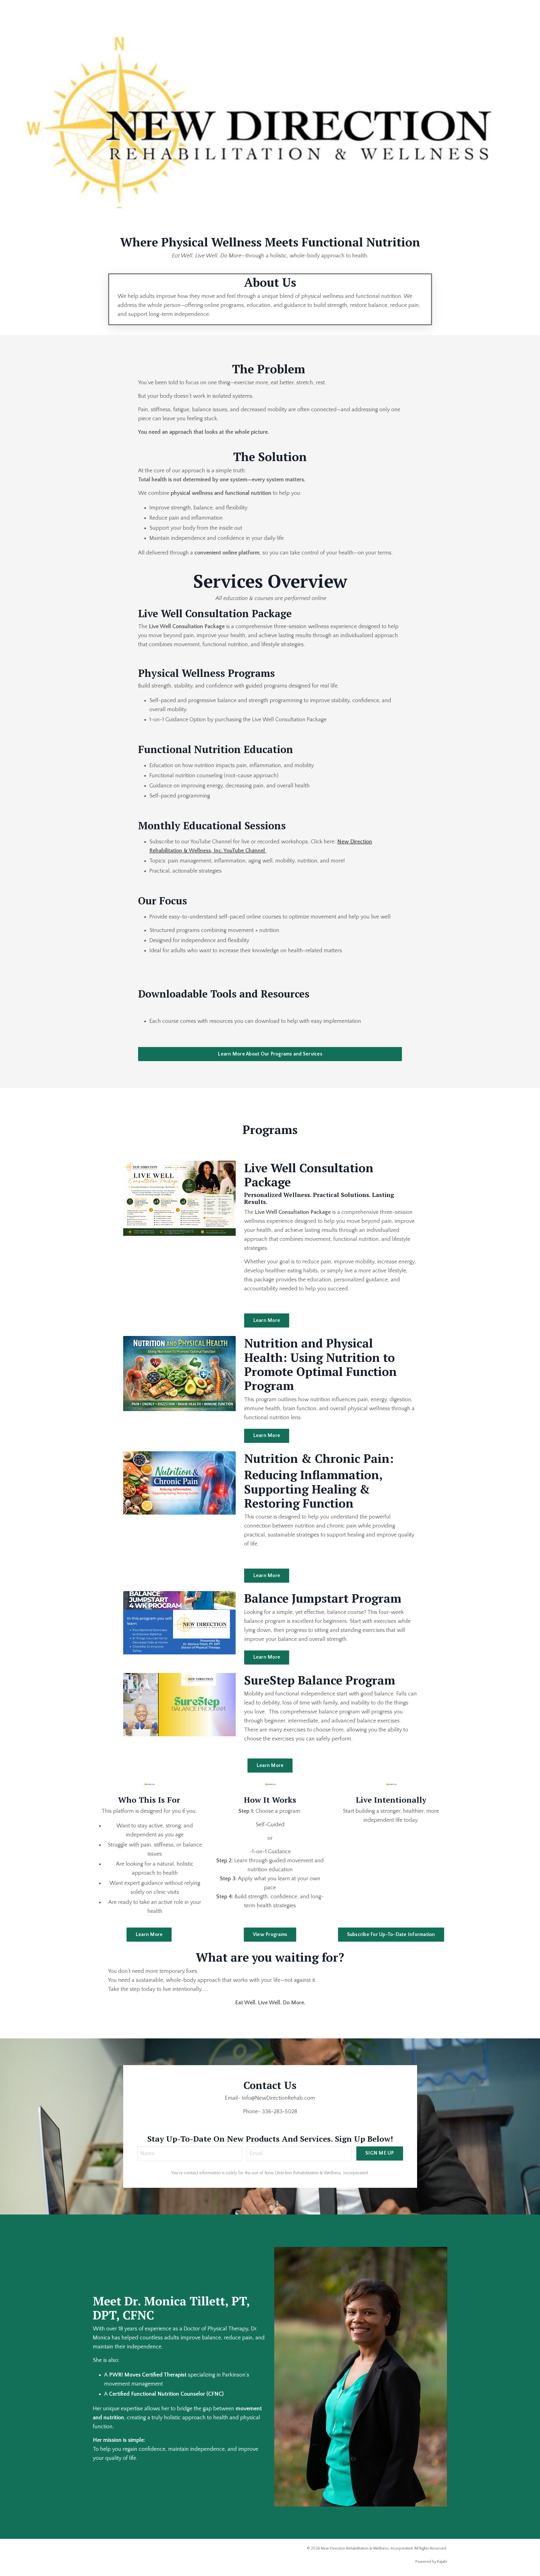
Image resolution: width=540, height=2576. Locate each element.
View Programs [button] (270, 1935)
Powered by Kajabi (431, 2562)
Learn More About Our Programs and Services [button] (270, 1054)
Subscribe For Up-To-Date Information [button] (391, 1935)
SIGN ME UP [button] (380, 2153)
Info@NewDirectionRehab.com (278, 2098)
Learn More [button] (267, 1320)
